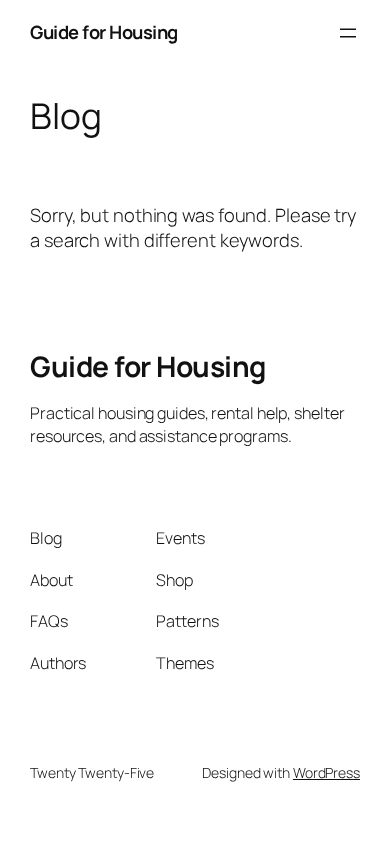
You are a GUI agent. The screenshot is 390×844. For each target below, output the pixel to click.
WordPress (326, 772)
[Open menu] (348, 33)
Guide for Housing (104, 32)
